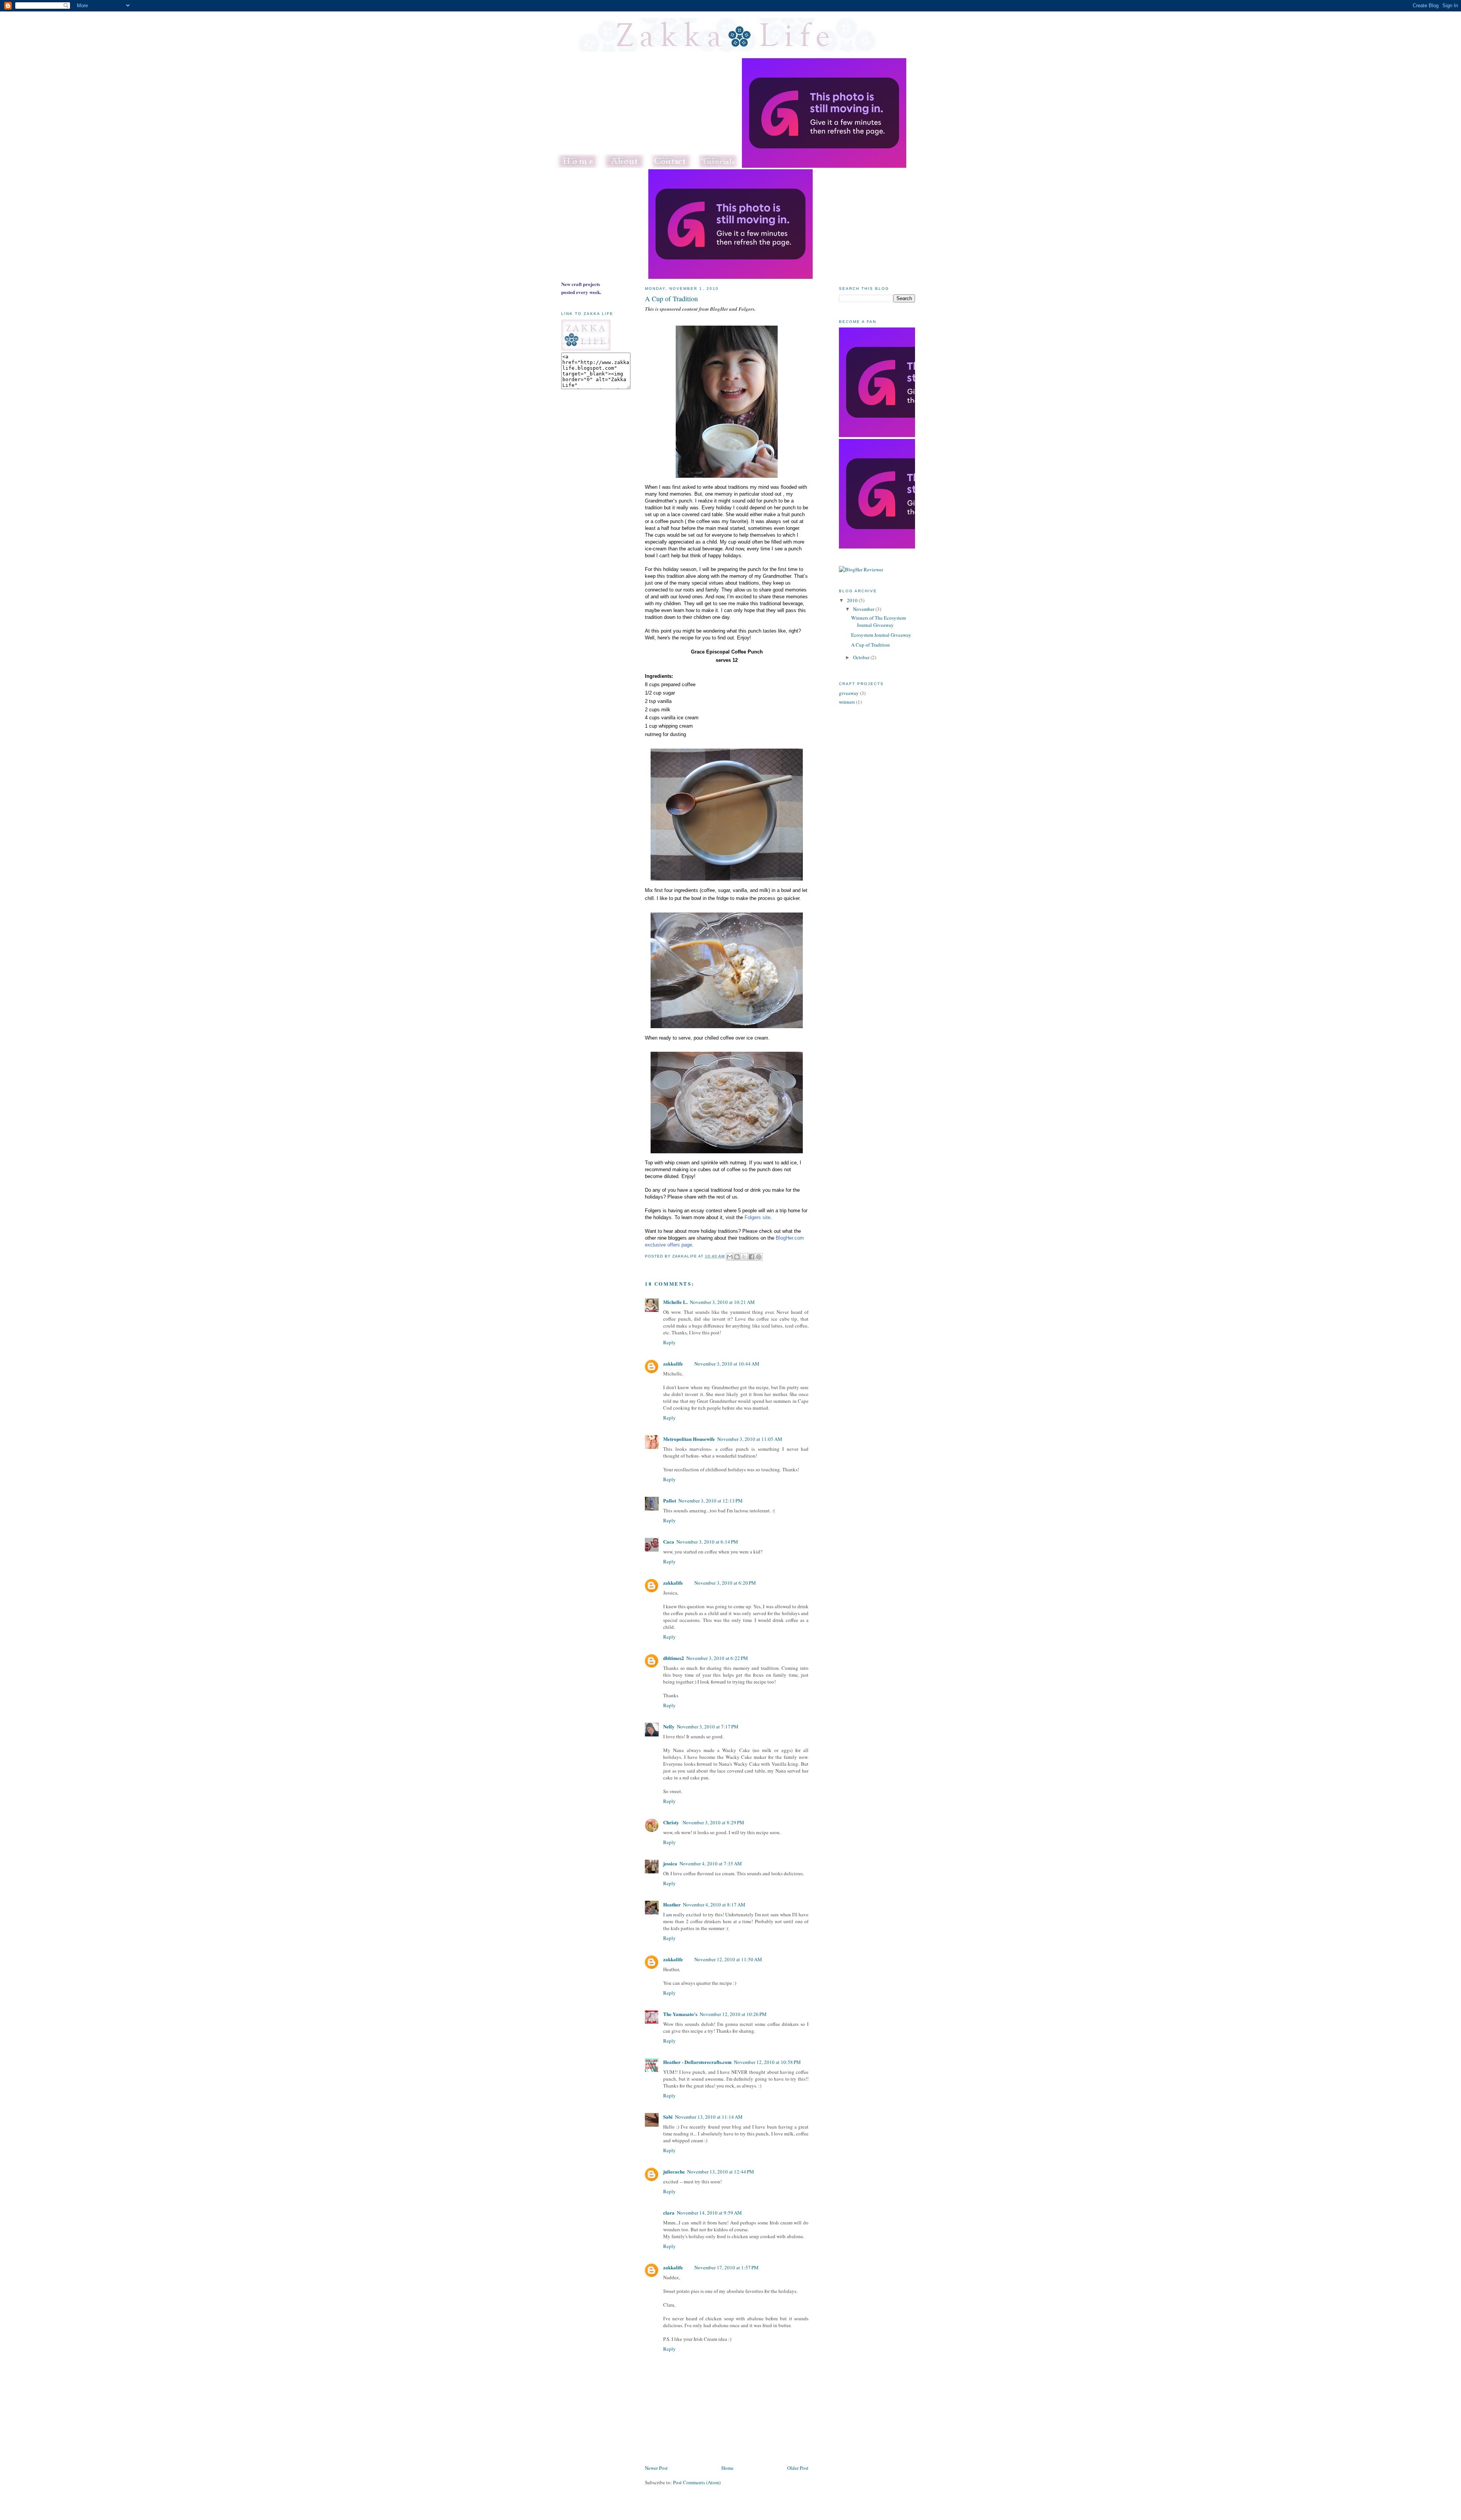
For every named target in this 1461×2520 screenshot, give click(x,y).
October (862, 657)
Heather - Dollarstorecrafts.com (697, 2062)
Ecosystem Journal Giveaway (881, 635)
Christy (672, 1822)
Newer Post (656, 2468)
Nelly (669, 1726)
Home (727, 2468)
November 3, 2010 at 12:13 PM (711, 1501)
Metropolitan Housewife (689, 1439)
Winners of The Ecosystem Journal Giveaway (879, 622)
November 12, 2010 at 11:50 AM (728, 1959)
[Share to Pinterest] (759, 1257)
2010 (853, 600)
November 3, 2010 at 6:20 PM (725, 1583)
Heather (672, 1904)
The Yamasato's (680, 2014)
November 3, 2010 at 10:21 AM (722, 1302)
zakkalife (673, 1363)
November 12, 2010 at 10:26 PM (733, 2014)
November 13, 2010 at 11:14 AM (709, 2117)
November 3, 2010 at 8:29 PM (713, 1822)
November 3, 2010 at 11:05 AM (750, 1439)
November (864, 609)
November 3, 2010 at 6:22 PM (717, 1658)
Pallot (670, 1500)
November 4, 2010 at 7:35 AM (711, 1863)
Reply (669, 1342)
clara (669, 2212)
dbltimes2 (674, 1658)
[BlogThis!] (737, 1257)
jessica (670, 1863)
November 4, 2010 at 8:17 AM (714, 1905)
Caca (669, 1541)
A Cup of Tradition (671, 299)
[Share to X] (744, 1257)
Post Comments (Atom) (697, 2482)
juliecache (674, 2171)
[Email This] (730, 1257)
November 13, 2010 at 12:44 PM (721, 2172)
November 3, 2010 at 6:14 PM (707, 1542)
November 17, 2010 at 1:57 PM (727, 2267)
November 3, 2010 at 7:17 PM (708, 1727)
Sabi (668, 2117)
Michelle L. (675, 1302)
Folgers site (758, 1217)
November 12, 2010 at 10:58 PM (767, 2062)
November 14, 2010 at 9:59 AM (709, 2213)
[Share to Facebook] (751, 1257)
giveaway (849, 693)
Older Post (798, 2468)
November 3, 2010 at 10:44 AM (727, 1364)
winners (847, 702)
